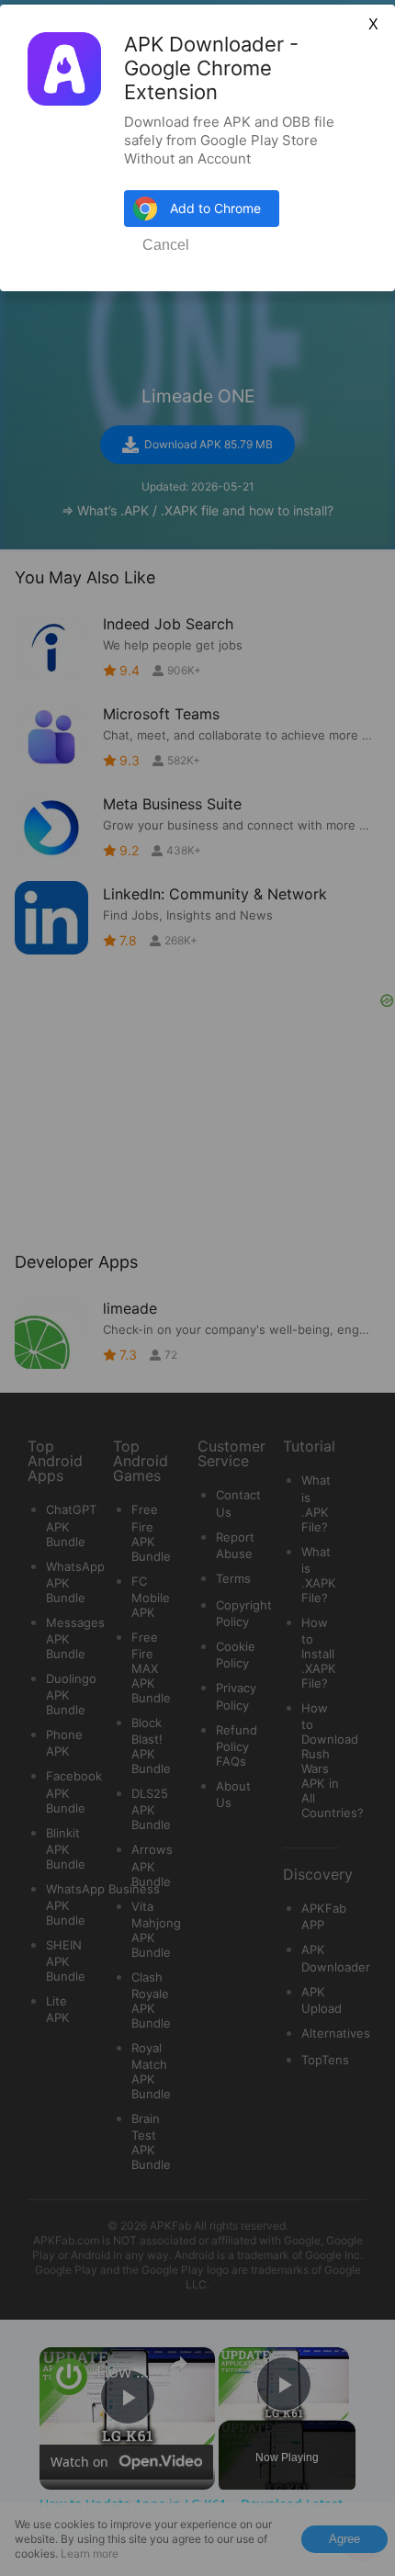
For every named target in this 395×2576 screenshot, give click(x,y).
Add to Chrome (215, 208)
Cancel (166, 245)
